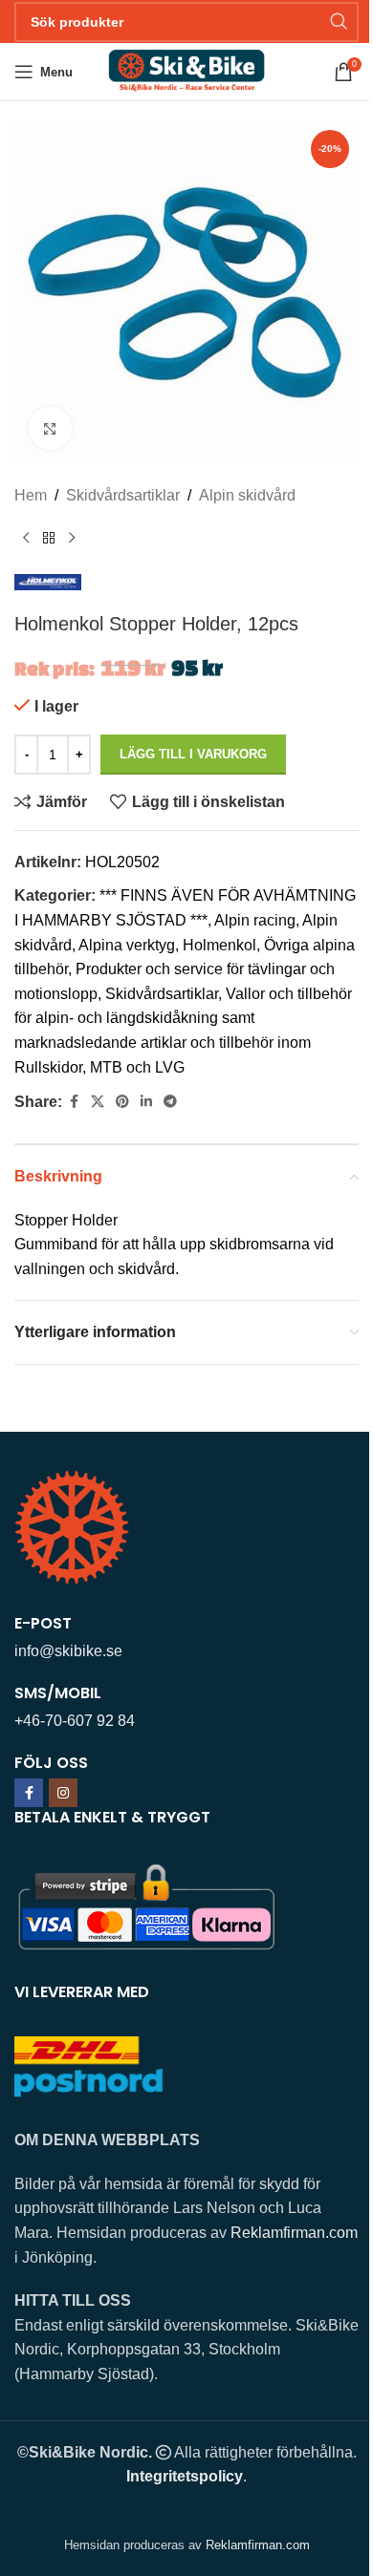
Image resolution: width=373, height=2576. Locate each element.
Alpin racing (255, 920)
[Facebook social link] (74, 1102)
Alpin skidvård (247, 495)
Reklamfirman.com (294, 2233)
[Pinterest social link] (122, 1102)
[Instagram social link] (63, 1793)
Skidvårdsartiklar (123, 495)
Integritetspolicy (185, 2476)
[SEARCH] (339, 22)
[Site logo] (186, 70)
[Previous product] (26, 539)
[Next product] (72, 539)
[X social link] (98, 1102)
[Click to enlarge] (50, 428)
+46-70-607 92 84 (75, 1721)
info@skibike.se (68, 1651)
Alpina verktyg (127, 945)
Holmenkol (219, 945)
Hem (31, 495)
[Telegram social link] (170, 1102)
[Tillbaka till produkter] (49, 539)
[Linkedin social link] (146, 1102)
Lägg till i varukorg (193, 754)
